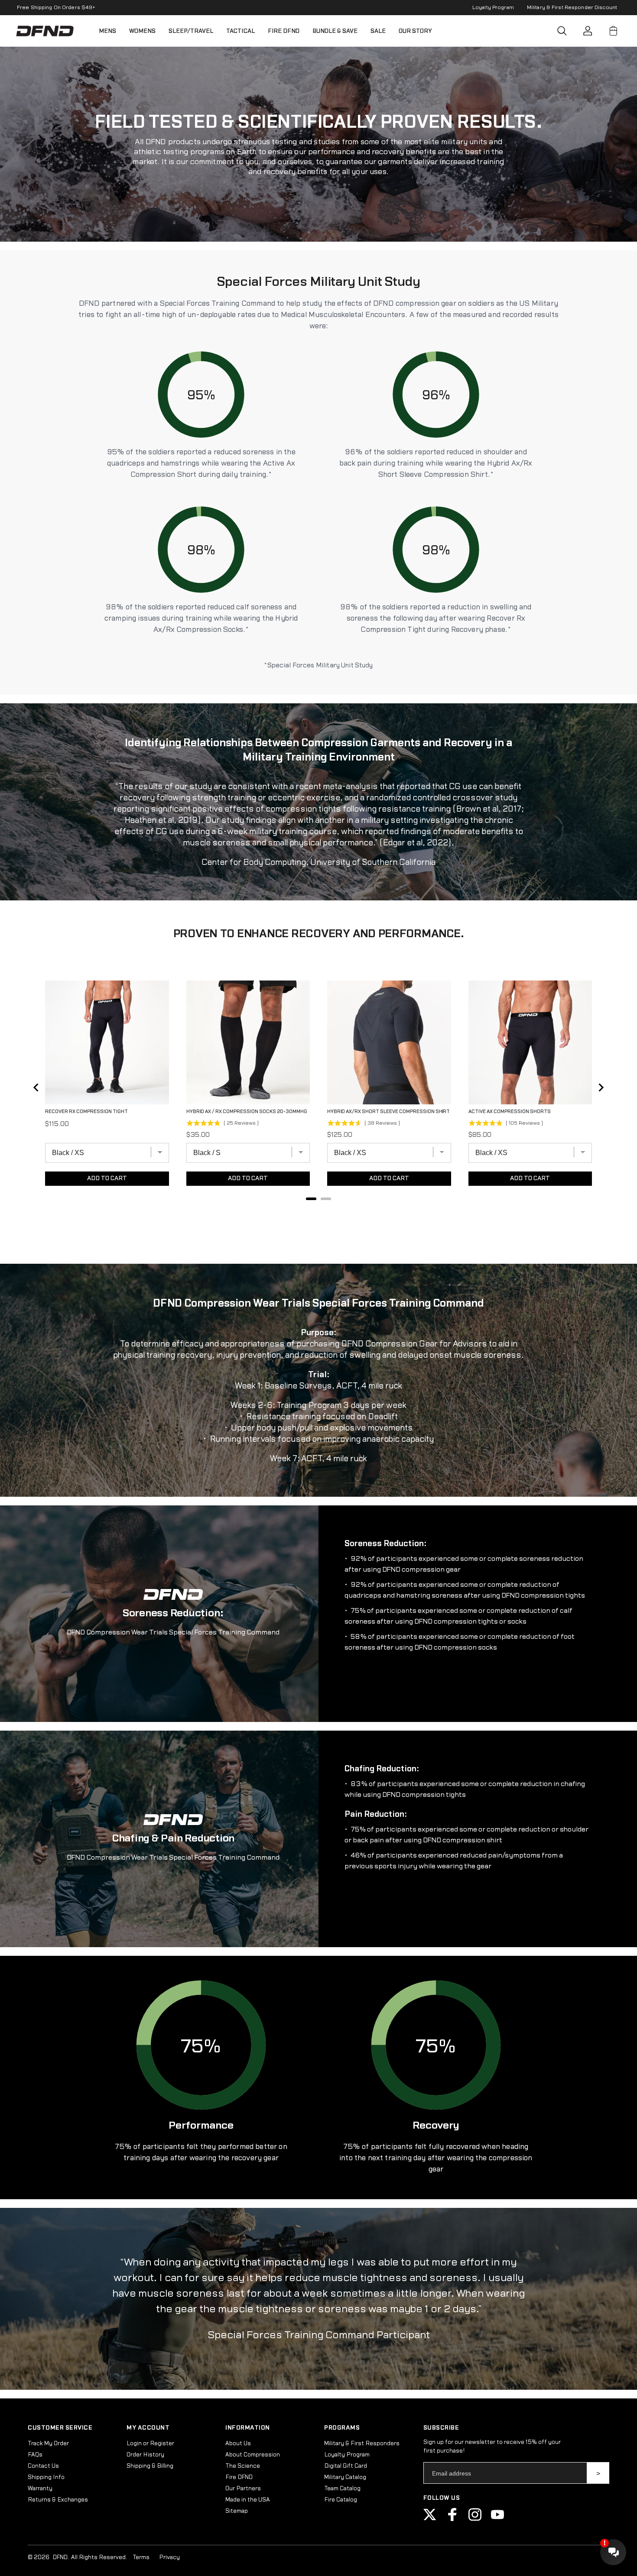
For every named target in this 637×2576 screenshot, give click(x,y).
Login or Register (150, 2443)
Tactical (240, 31)
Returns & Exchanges (58, 2500)
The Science (243, 2466)
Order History (145, 2455)
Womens (142, 31)
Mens (107, 31)
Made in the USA (248, 2500)
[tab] (311, 1199)
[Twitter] (430, 2519)
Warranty (40, 2489)
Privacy (169, 2557)
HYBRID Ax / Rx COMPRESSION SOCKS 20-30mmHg (247, 1112)
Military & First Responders (362, 2443)
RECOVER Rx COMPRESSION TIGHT (86, 1112)
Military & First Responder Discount (572, 7)
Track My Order (48, 2443)
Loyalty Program (493, 7)
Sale (378, 31)
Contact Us (43, 2466)
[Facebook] (452, 2519)
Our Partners (243, 2489)
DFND (60, 2557)
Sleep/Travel (191, 31)
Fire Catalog (341, 2500)
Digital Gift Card (346, 2466)
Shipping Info (46, 2477)
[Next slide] (601, 1087)
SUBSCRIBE (598, 2473)
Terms (141, 2557)
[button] (562, 31)
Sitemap (237, 2511)
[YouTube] (497, 2519)
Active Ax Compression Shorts (510, 1112)
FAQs (35, 2455)
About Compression (253, 2455)
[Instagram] (475, 2519)
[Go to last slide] (36, 1087)
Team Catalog (342, 2489)
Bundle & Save (335, 31)
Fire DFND (284, 31)
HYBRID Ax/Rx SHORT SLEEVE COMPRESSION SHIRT (388, 1112)
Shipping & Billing (150, 2466)
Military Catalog (345, 2477)
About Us (238, 2443)
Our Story (415, 31)
